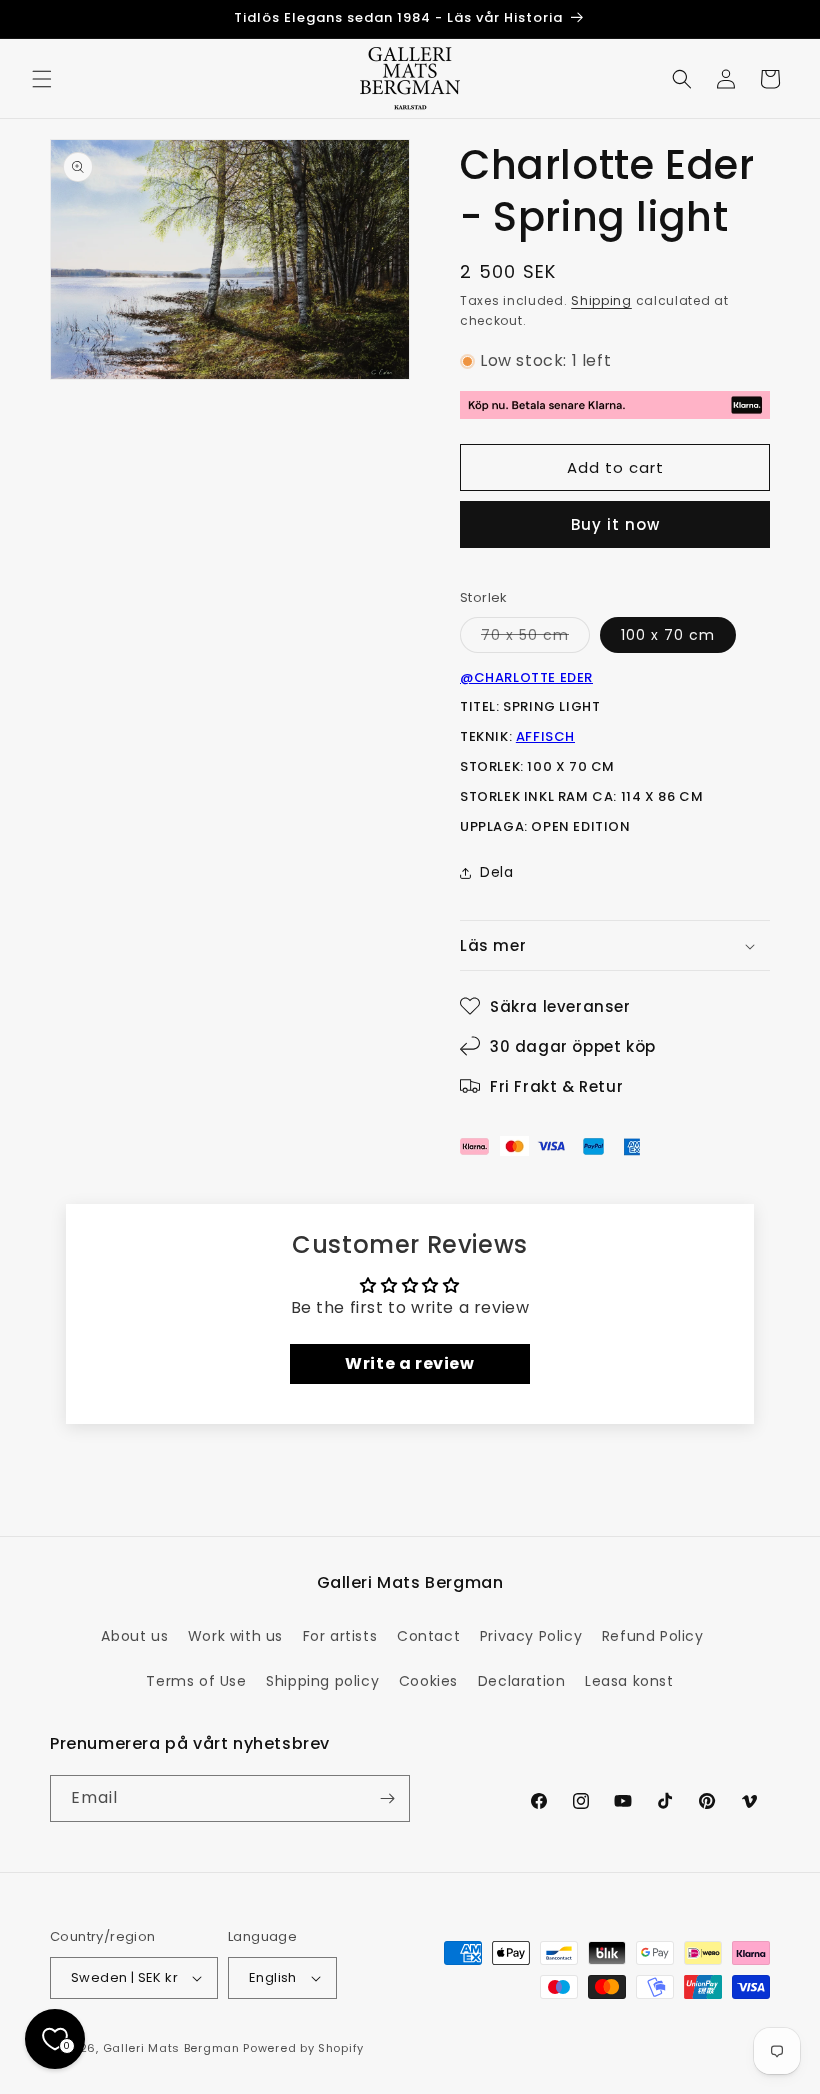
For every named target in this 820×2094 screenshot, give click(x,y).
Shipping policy (322, 1681)
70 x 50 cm (535, 638)
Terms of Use (196, 1681)
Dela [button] (496, 872)
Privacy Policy (531, 1636)
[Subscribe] (387, 1798)
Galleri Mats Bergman (171, 2048)
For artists (340, 1636)
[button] (42, 79)
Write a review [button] (409, 1363)
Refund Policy (653, 1636)
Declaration (522, 1681)
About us (134, 1636)
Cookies (428, 1681)
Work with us (235, 1636)
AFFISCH (545, 736)
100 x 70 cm (668, 635)
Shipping (601, 300)
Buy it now (615, 524)
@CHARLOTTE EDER (526, 677)
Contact (428, 1636)
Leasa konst (629, 1681)
